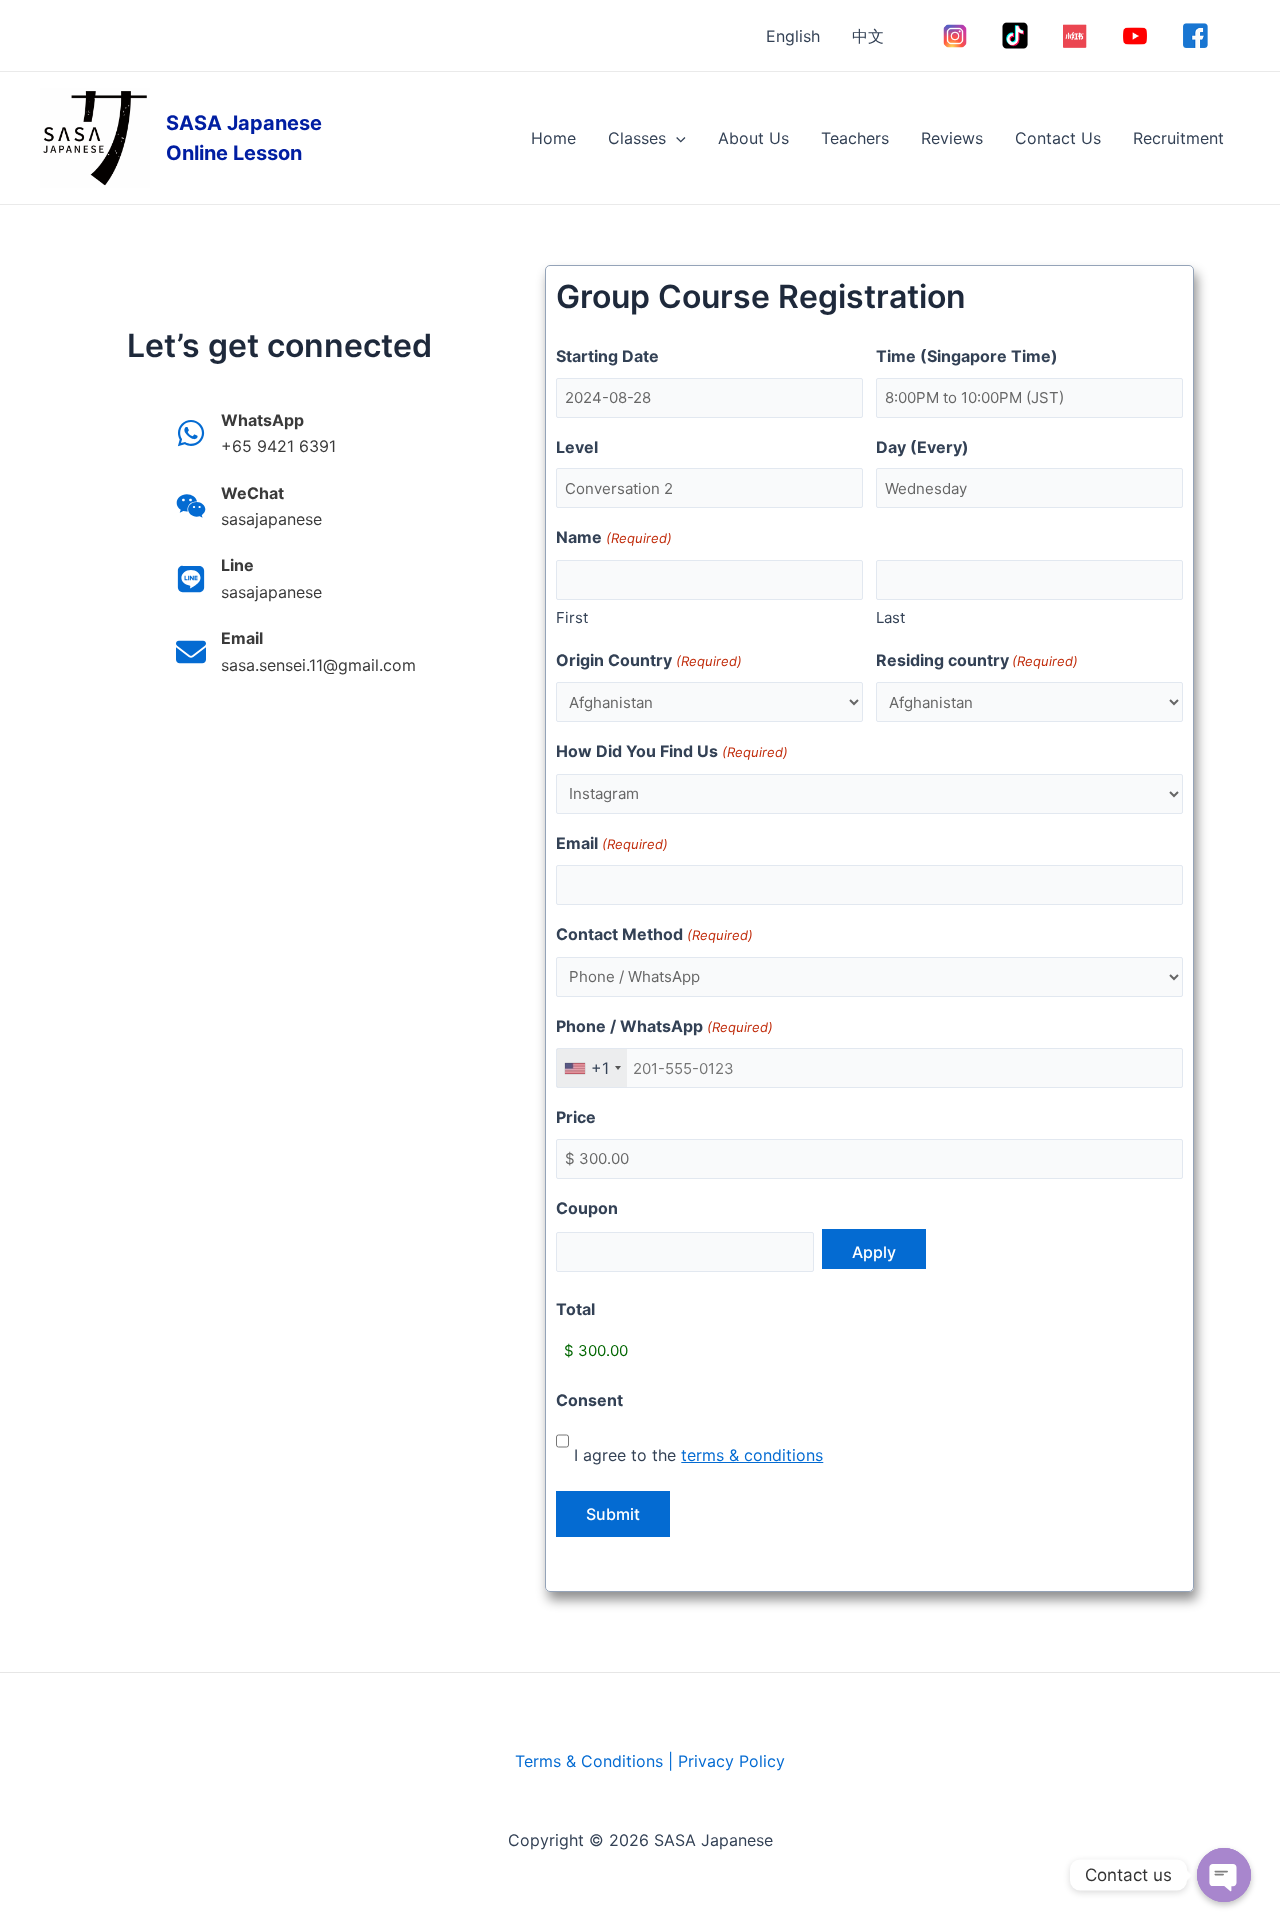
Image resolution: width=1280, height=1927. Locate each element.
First (572, 617)
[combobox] (592, 1068)
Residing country (977, 660)
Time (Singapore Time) (967, 356)
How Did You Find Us (671, 751)
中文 (868, 36)
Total (575, 1309)
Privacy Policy (731, 1761)
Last (890, 617)
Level (577, 447)
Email (611, 843)
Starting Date (607, 356)
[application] (676, 138)
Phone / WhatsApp (664, 1026)
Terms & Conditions (589, 1761)
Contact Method (654, 934)
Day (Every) (922, 447)
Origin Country (648, 660)
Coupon (587, 1208)
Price (576, 1117)
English (793, 36)
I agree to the (698, 1455)
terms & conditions (752, 1455)
